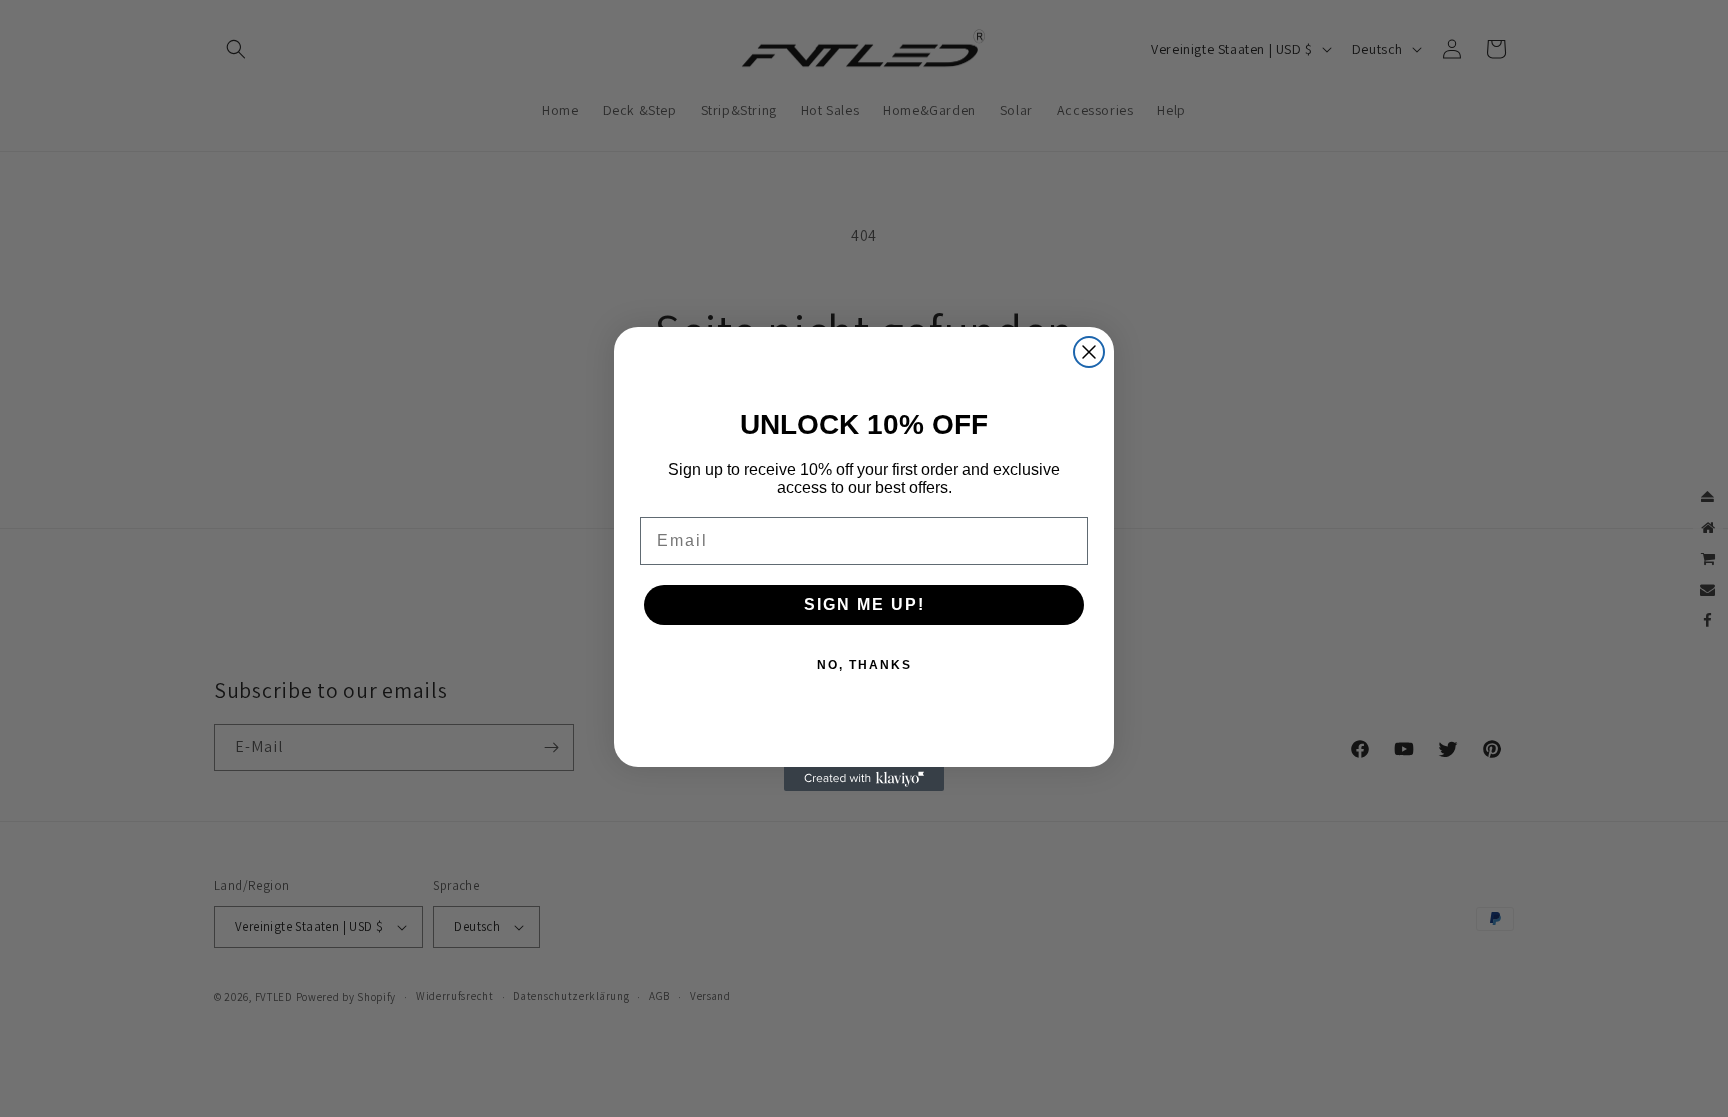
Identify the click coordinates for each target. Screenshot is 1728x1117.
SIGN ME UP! (864, 604)
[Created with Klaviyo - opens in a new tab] (864, 779)
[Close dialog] (1089, 352)
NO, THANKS (864, 665)
